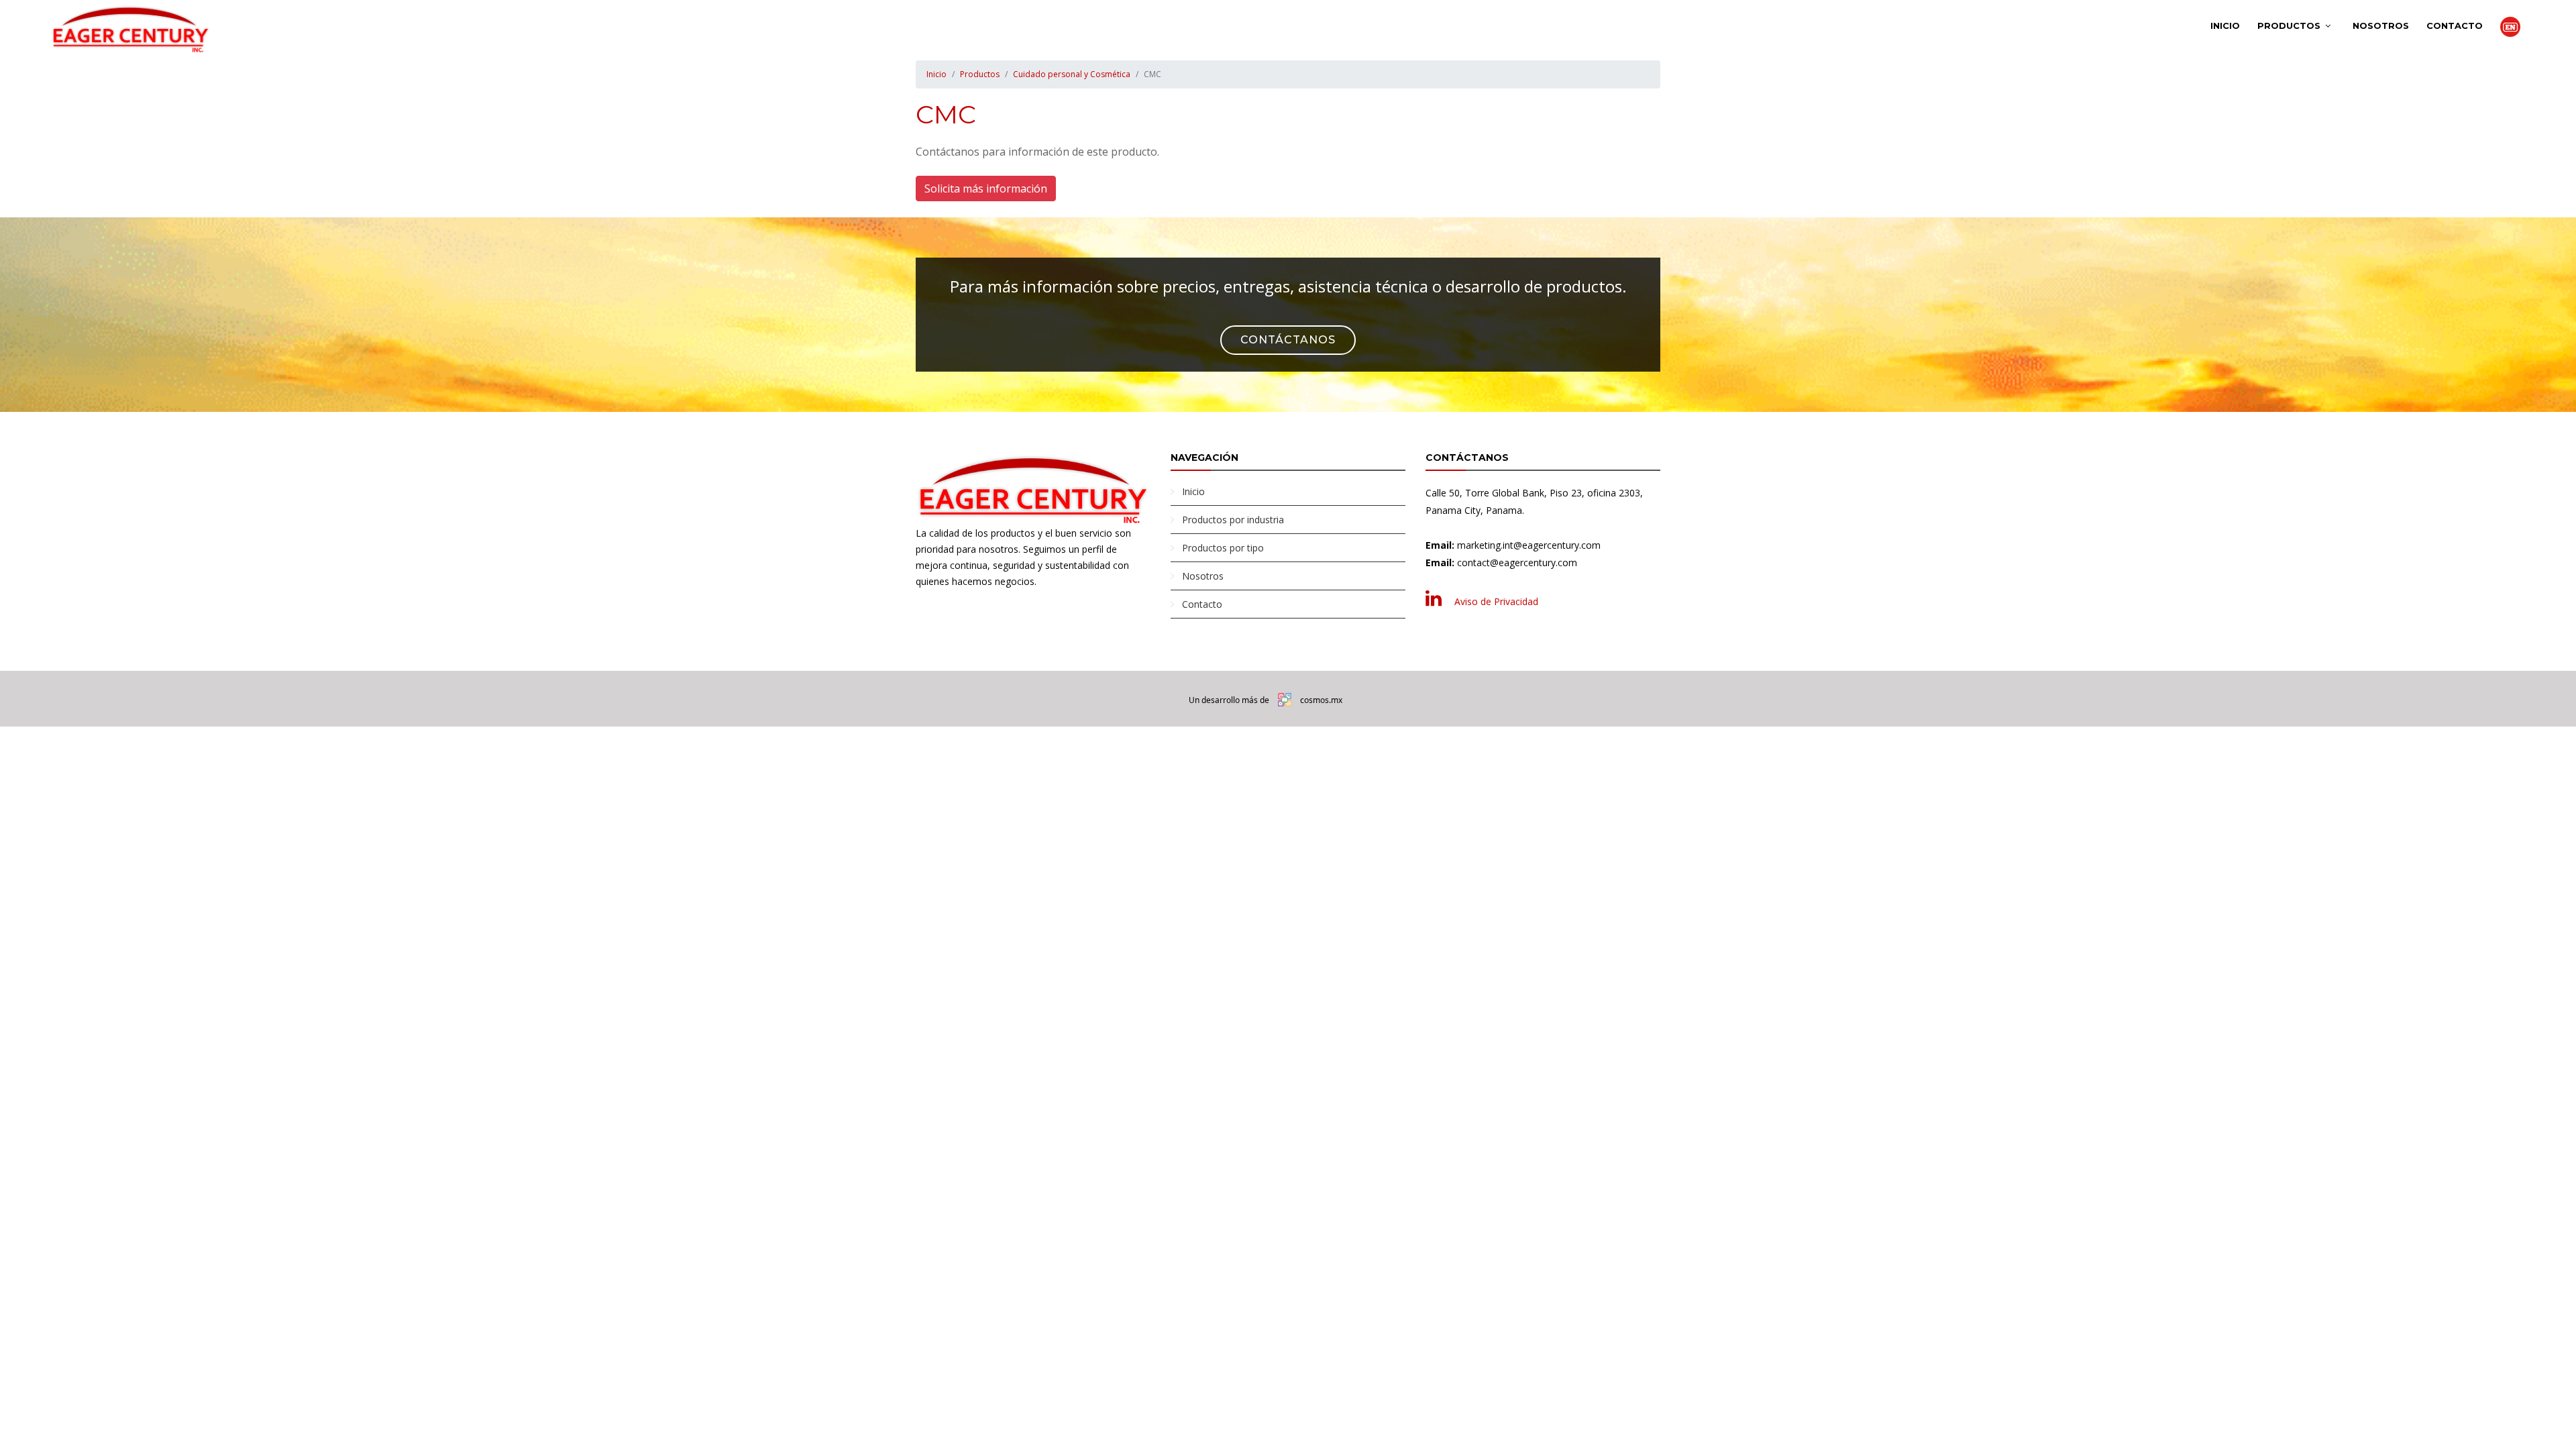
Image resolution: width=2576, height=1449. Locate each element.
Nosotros (2381, 25)
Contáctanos (1288, 340)
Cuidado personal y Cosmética (1072, 74)
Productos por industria (1233, 520)
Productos (2289, 25)
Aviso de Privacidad (1496, 601)
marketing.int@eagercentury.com (1529, 545)
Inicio (2225, 25)
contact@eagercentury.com (1517, 562)
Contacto (2455, 25)
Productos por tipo (1223, 548)
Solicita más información (986, 189)
